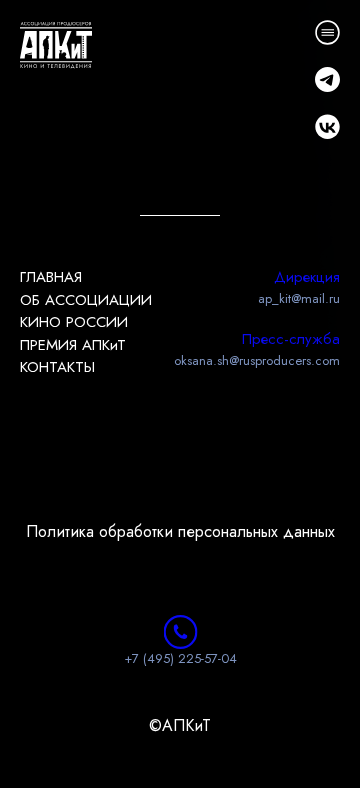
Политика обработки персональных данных (180, 531)
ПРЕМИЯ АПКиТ (73, 345)
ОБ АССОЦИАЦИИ (86, 300)
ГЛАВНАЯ (51, 277)
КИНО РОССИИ (74, 322)
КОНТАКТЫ (57, 367)
